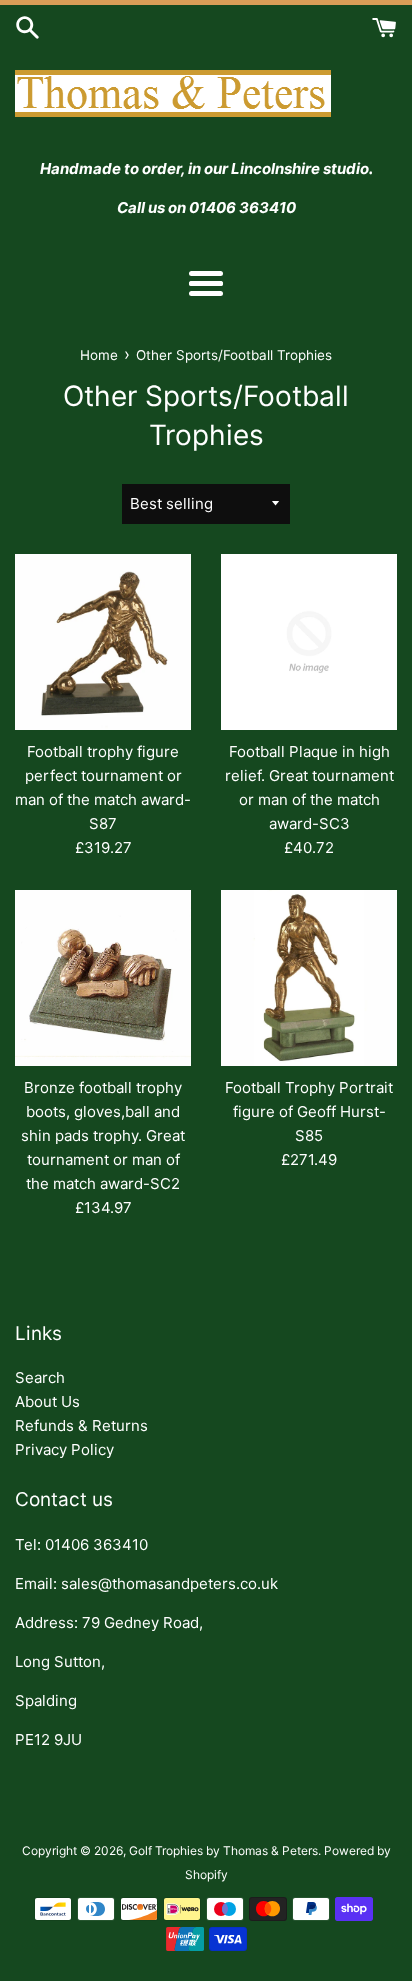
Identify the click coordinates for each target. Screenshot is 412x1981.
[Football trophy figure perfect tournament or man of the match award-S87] (103, 642)
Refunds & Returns (81, 1425)
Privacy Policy (64, 1449)
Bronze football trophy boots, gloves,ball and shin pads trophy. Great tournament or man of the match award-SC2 (103, 1135)
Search (40, 1377)
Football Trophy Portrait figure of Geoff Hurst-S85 (309, 1111)
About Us (47, 1401)
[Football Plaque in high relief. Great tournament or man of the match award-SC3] (309, 642)
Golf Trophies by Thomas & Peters (223, 1850)
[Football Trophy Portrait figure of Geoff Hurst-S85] (309, 978)
